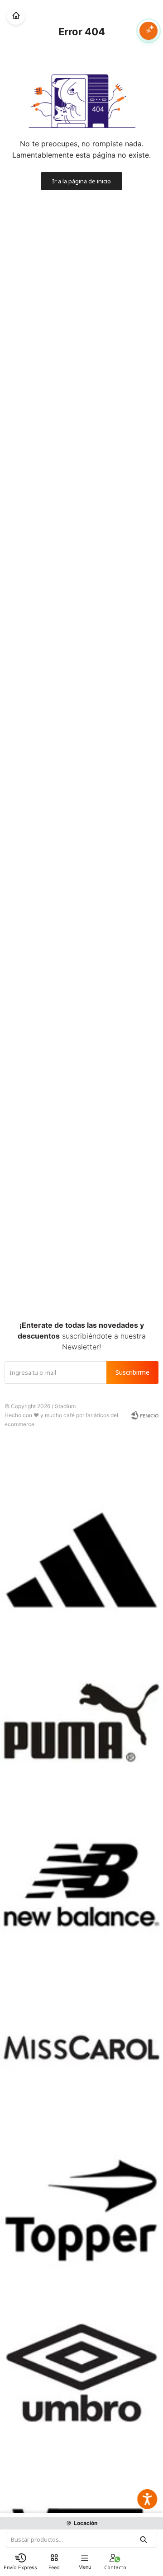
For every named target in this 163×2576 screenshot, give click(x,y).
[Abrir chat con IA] (149, 31)
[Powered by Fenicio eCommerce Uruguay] (145, 1415)
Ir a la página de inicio (81, 181)
